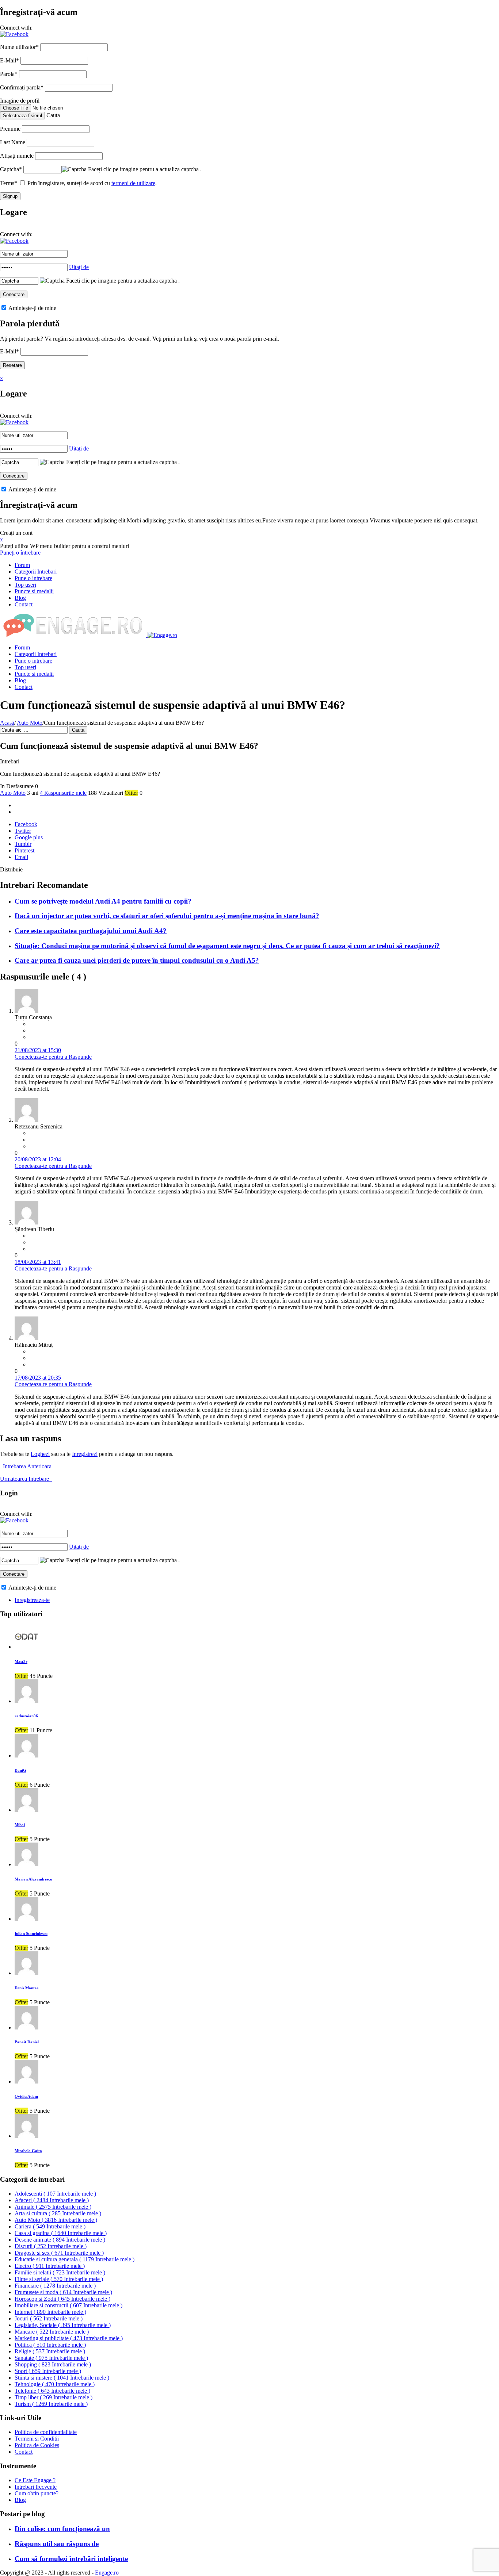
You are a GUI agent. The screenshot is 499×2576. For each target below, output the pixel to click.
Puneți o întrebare (20, 553)
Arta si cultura (58, 2213)
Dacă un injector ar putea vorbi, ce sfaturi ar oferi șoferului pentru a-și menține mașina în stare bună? (167, 916)
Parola (9, 74)
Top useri (25, 585)
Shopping (53, 2364)
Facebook (26, 824)
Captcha (11, 169)
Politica (50, 2345)
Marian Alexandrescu (33, 1879)
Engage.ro (107, 2573)
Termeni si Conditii (37, 2439)
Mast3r (21, 1661)
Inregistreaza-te (32, 1600)
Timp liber (54, 2397)
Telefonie (52, 2391)
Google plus (29, 837)
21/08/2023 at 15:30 (38, 1050)
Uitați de (79, 267)
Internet (50, 2312)
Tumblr (23, 844)
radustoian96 (26, 1716)
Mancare (52, 2332)
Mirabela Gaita (28, 2151)
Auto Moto (30, 723)
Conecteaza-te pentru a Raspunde (53, 1057)
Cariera (50, 2226)
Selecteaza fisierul (22, 116)
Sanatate (51, 2358)
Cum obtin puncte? (37, 2493)
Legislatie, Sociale (63, 2325)
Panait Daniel (27, 2042)
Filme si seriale (59, 2279)
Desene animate (60, 2240)
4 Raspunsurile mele (63, 793)
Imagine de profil (20, 101)
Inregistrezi (85, 1454)
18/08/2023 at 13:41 (38, 1262)
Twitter (23, 831)
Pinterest (24, 850)
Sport (48, 2371)
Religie (50, 2351)
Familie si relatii (60, 2272)
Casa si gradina (61, 2233)
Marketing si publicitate (69, 2338)
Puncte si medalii (34, 591)
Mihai (20, 1825)
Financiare (55, 2286)
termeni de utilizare (133, 183)
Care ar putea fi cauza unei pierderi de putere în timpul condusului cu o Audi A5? (137, 960)
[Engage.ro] (89, 635)
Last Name (13, 142)
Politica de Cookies (37, 2445)
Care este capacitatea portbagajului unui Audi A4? (91, 931)
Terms (9, 183)
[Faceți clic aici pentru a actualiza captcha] (74, 169)
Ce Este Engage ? (35, 2480)
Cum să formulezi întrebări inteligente (71, 2559)
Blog (20, 598)
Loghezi (40, 1454)
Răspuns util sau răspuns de (57, 2544)
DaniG (20, 1770)
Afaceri (52, 2200)
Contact (24, 604)
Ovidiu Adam (26, 2096)
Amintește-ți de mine (32, 308)
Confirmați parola (22, 87)
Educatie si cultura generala (75, 2259)
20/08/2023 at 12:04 (38, 1159)
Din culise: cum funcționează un (62, 2529)
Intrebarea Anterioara (26, 1466)
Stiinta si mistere (62, 2378)
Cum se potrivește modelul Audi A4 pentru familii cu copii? (103, 901)
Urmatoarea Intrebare (26, 1479)
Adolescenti (55, 2194)
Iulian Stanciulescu (31, 1933)
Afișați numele (17, 156)
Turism (51, 2404)
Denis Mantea (27, 1988)
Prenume (10, 129)
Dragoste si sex (59, 2253)
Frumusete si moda (63, 2292)
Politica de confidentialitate (46, 2432)
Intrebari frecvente (36, 2487)
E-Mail (9, 60)
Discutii (51, 2246)
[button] (14, 34)
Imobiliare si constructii (68, 2305)
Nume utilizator (19, 47)
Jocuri (49, 2318)
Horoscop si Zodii (62, 2299)
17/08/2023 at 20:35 (38, 1378)
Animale (53, 2207)
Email (21, 857)
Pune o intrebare (33, 578)
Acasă (7, 723)
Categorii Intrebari (36, 572)
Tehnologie (55, 2384)
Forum (22, 565)
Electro (50, 2266)
